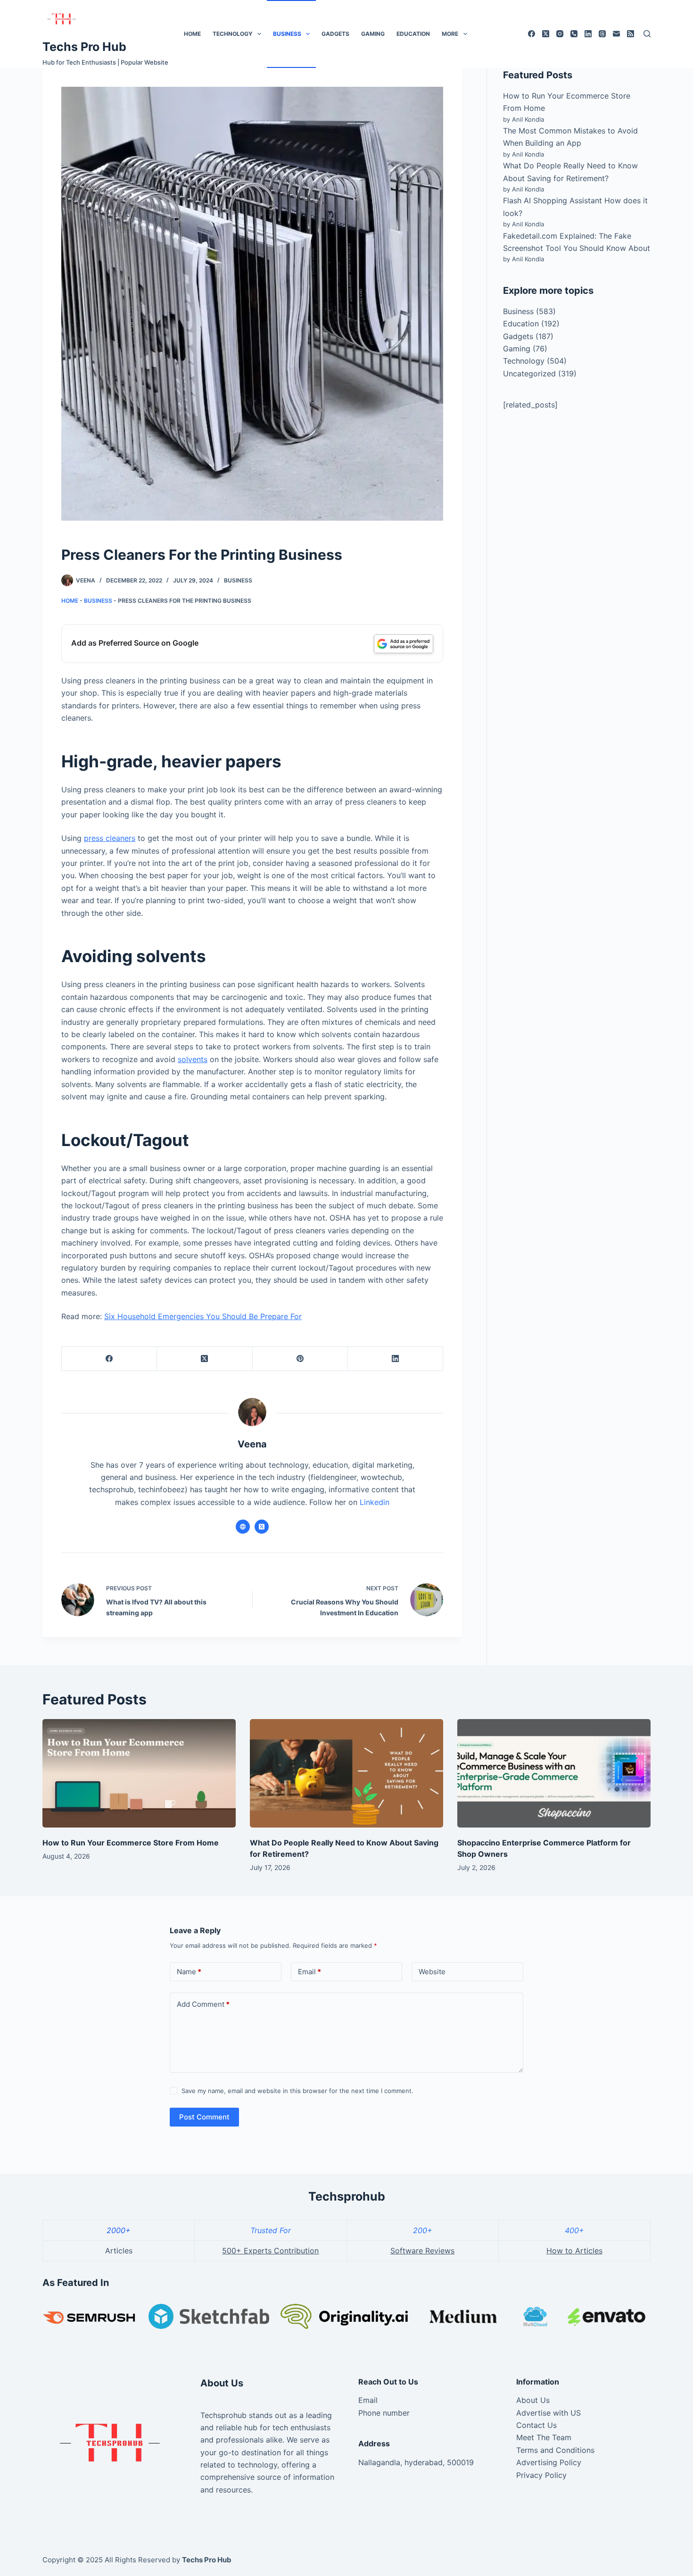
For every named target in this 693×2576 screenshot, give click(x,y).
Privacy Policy (541, 2475)
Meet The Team (544, 2437)
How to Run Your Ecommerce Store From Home (131, 1843)
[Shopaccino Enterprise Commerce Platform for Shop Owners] (554, 1774)
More (450, 34)
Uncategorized (529, 374)
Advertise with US (549, 2413)
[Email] (616, 34)
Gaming (373, 34)
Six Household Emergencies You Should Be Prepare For (203, 1316)
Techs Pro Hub (84, 47)
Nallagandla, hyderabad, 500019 (416, 2462)
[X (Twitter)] (546, 34)
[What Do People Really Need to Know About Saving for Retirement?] (346, 1774)
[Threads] (602, 34)
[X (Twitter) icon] (262, 1527)
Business (287, 34)
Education (413, 34)
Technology (233, 34)
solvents (193, 1059)
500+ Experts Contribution (270, 2251)
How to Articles (574, 2251)
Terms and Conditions (555, 2450)
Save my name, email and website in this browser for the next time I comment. (297, 2091)
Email (309, 1972)
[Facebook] (532, 34)
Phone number (384, 2413)
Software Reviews (422, 2251)
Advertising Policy (549, 2462)
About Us (533, 2400)
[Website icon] (243, 1527)
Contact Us (536, 2425)
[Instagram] (560, 34)
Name (189, 1972)
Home (192, 34)
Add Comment (203, 2004)
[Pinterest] (300, 1359)
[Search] (647, 34)
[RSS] (631, 34)
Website (432, 1972)
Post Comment (204, 2117)
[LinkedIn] (588, 34)
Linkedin (375, 1502)
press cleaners (110, 838)
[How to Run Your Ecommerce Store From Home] (139, 1774)
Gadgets (335, 34)
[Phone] (574, 34)
